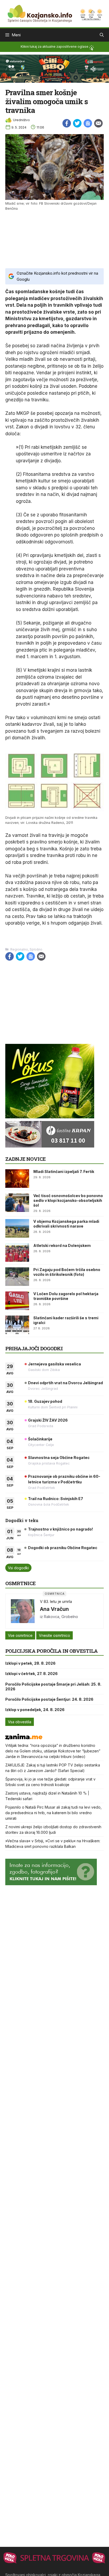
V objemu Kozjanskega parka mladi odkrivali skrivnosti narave (66, 1224)
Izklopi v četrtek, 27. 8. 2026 (31, 1674)
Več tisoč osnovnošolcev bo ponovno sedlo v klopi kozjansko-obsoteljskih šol (68, 1200)
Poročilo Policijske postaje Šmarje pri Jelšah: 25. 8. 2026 (53, 1687)
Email (98, 123)
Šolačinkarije (40, 1439)
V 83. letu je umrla (56, 1601)
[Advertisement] (54, 239)
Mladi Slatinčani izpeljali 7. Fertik (64, 1171)
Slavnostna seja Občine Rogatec (59, 1458)
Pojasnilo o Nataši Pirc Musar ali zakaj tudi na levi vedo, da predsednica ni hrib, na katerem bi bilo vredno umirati (53, 1813)
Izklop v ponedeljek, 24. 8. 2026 (35, 1710)
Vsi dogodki (18, 1568)
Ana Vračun (54, 1609)
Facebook (67, 123)
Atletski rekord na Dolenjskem (62, 1245)
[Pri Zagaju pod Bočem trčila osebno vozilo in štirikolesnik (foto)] (17, 1277)
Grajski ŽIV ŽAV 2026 (48, 1420)
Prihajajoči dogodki (34, 1348)
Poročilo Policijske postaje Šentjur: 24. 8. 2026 (49, 1699)
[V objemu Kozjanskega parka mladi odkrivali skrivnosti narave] (17, 1228)
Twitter (77, 123)
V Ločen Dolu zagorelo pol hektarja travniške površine (66, 1296)
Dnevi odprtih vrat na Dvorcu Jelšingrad (65, 1383)
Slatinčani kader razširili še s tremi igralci (66, 1320)
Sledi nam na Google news (88, 123)
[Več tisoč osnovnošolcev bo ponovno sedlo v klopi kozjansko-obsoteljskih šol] (17, 1203)
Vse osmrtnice (20, 1635)
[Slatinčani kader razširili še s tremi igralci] (17, 1325)
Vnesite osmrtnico (54, 1635)
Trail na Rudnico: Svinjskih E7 (56, 1499)
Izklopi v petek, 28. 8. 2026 (30, 1663)
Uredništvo (21, 120)
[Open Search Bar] (102, 35)
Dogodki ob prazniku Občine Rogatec (63, 1548)
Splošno (36, 949)
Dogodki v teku (22, 1520)
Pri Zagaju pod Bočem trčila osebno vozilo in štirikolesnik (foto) (67, 1272)
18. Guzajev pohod (45, 1401)
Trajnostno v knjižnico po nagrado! (60, 1529)
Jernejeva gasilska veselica (54, 1364)
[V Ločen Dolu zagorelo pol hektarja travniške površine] (17, 1301)
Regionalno (19, 949)
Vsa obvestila (20, 1722)
